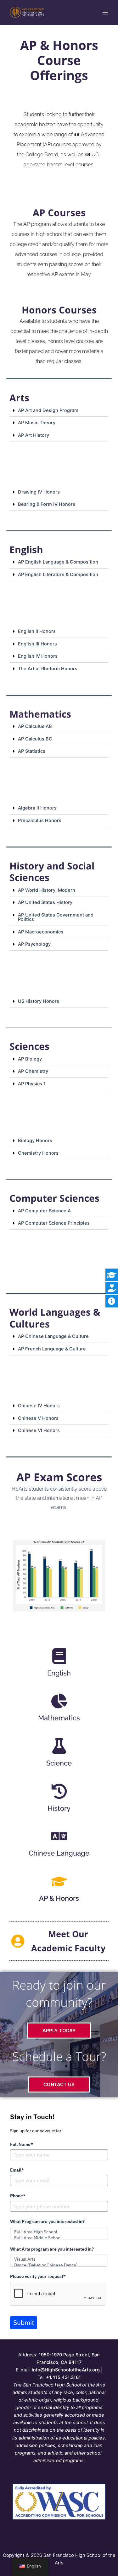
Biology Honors (35, 1141)
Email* (17, 2170)
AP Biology (30, 1059)
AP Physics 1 (32, 1084)
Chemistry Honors (38, 1153)
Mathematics (59, 1718)
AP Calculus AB (35, 726)
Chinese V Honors (38, 1418)
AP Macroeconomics (41, 932)
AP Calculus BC (35, 739)
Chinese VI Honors (39, 1430)
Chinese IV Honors (39, 1406)
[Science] (59, 1746)
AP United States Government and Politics (56, 917)
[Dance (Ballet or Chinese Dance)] (59, 2265)
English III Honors (37, 644)
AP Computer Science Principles (54, 1223)
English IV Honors (38, 656)
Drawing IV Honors (39, 492)
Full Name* (22, 2144)
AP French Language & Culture (52, 1349)
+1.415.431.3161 (63, 2377)
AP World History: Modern (47, 890)
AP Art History (34, 435)
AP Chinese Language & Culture (53, 1336)
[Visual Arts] (59, 2259)
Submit (24, 2322)
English (59, 1673)
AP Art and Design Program (48, 410)
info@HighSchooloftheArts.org (66, 2370)
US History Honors (39, 1001)
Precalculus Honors (40, 820)
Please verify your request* (38, 2276)
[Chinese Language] (59, 1836)
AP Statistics (32, 751)
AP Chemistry (33, 1071)
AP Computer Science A (44, 1211)
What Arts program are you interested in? (52, 2249)
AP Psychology (34, 944)
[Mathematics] (59, 1701)
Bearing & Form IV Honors (47, 504)
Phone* (18, 2196)
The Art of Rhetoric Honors (48, 669)
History (59, 1808)
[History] (59, 1791)
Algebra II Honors (37, 808)
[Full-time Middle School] (59, 2238)
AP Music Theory (37, 423)
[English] (59, 1656)
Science (59, 1763)
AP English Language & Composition (58, 562)
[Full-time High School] (59, 2232)
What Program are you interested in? (47, 2221)
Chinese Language (59, 1853)
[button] (59, 411)
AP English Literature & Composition (58, 575)
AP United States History (45, 902)
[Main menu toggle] (105, 13)
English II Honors (37, 631)
